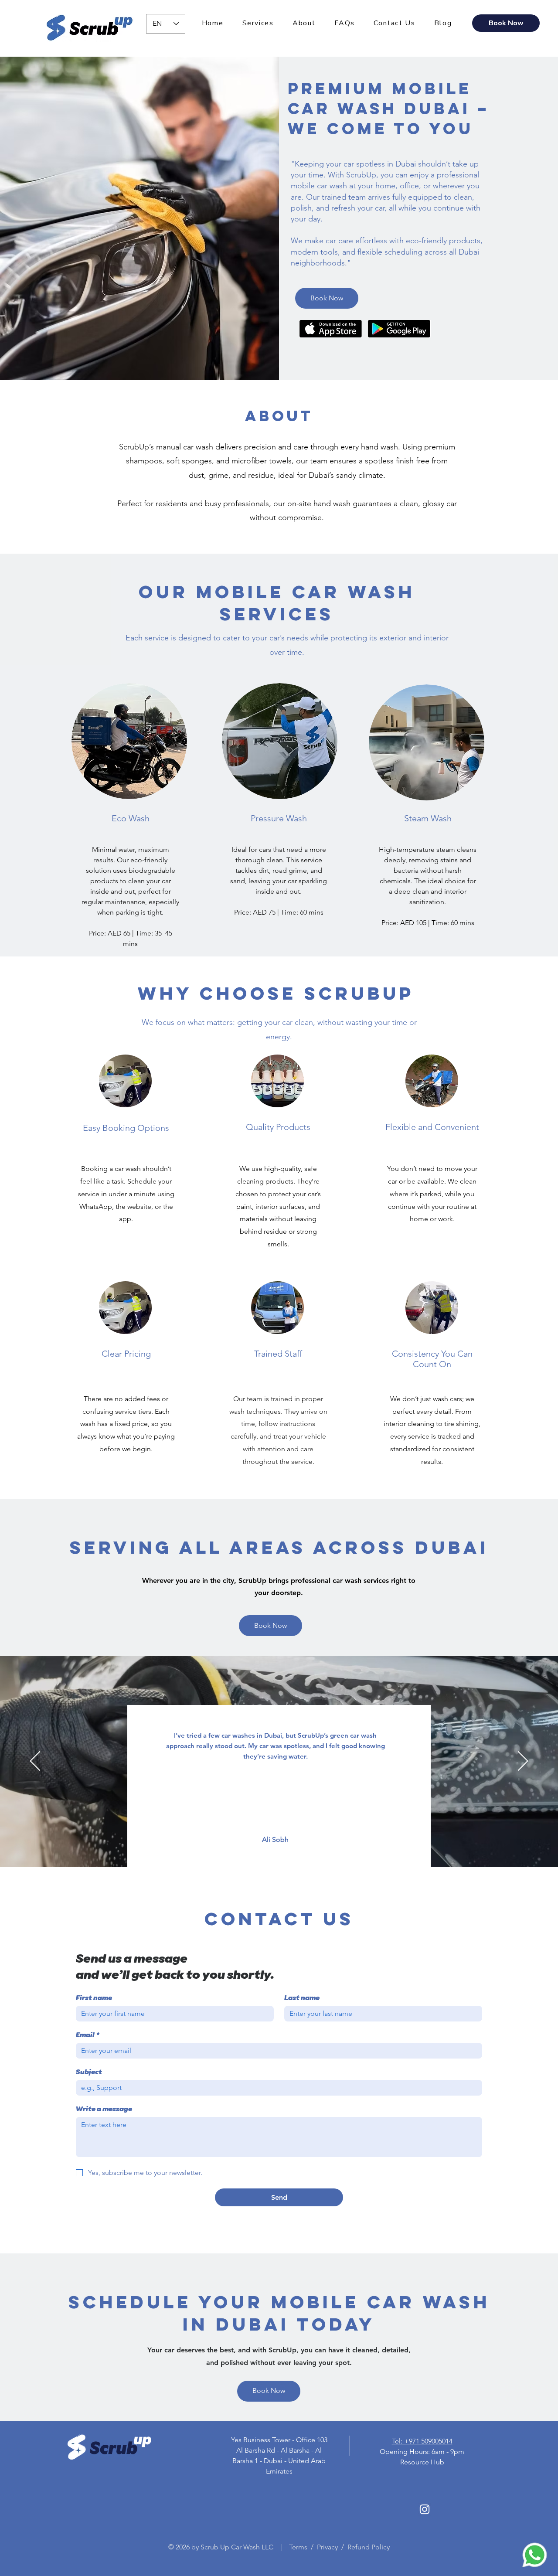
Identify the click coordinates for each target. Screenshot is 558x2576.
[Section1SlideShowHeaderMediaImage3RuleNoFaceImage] (279, 1846)
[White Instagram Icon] (425, 2509)
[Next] (523, 1762)
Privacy (327, 2547)
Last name (302, 1999)
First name (94, 1999)
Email (88, 2036)
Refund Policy (369, 2547)
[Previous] (35, 1762)
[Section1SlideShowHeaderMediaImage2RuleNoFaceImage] (290, 1846)
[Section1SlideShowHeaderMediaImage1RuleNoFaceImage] (268, 1846)
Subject (89, 2073)
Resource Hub (422, 2462)
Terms (298, 2547)
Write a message (104, 2110)
